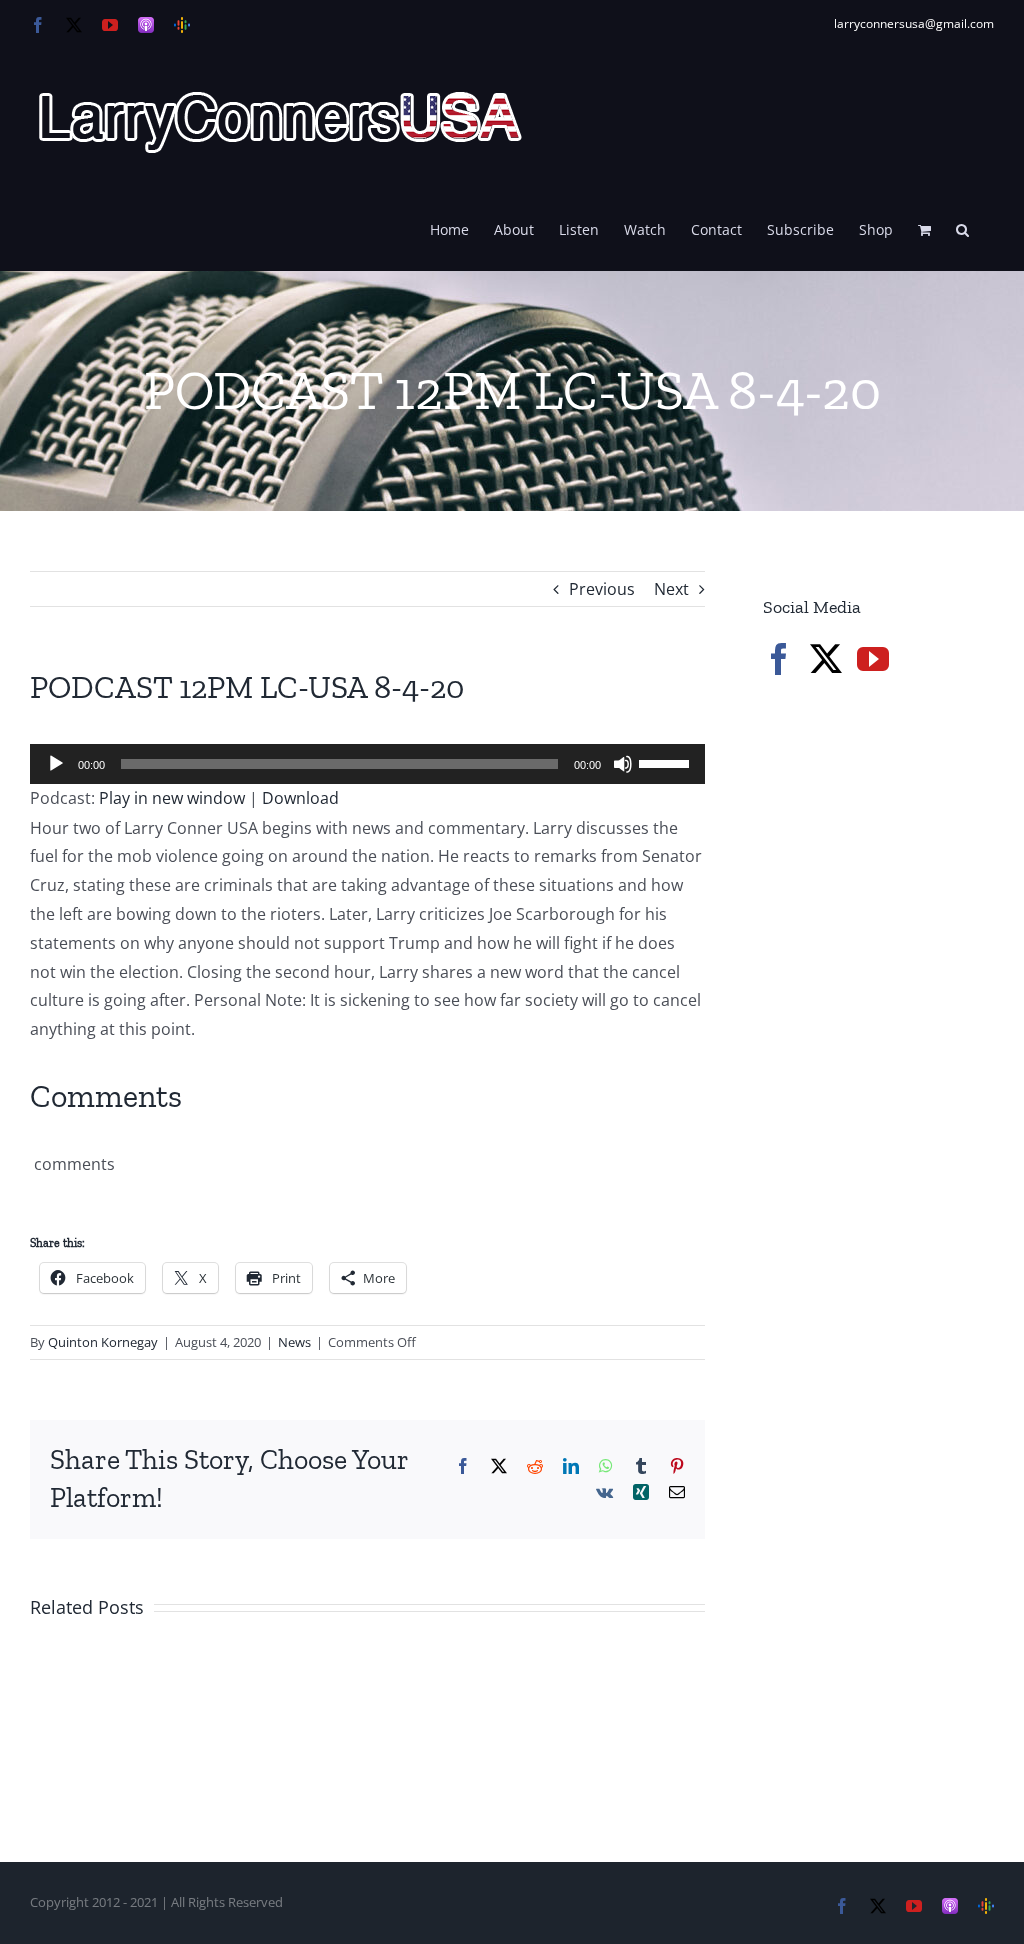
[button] (962, 228)
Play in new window (172, 798)
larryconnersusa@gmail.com (914, 23)
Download (300, 798)
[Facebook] (779, 659)
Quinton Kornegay (103, 1342)
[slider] (667, 762)
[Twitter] (826, 659)
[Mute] (623, 764)
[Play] (56, 764)
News (294, 1342)
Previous (602, 589)
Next (671, 589)
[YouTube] (873, 659)
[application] (367, 764)
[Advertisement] (893, 859)
